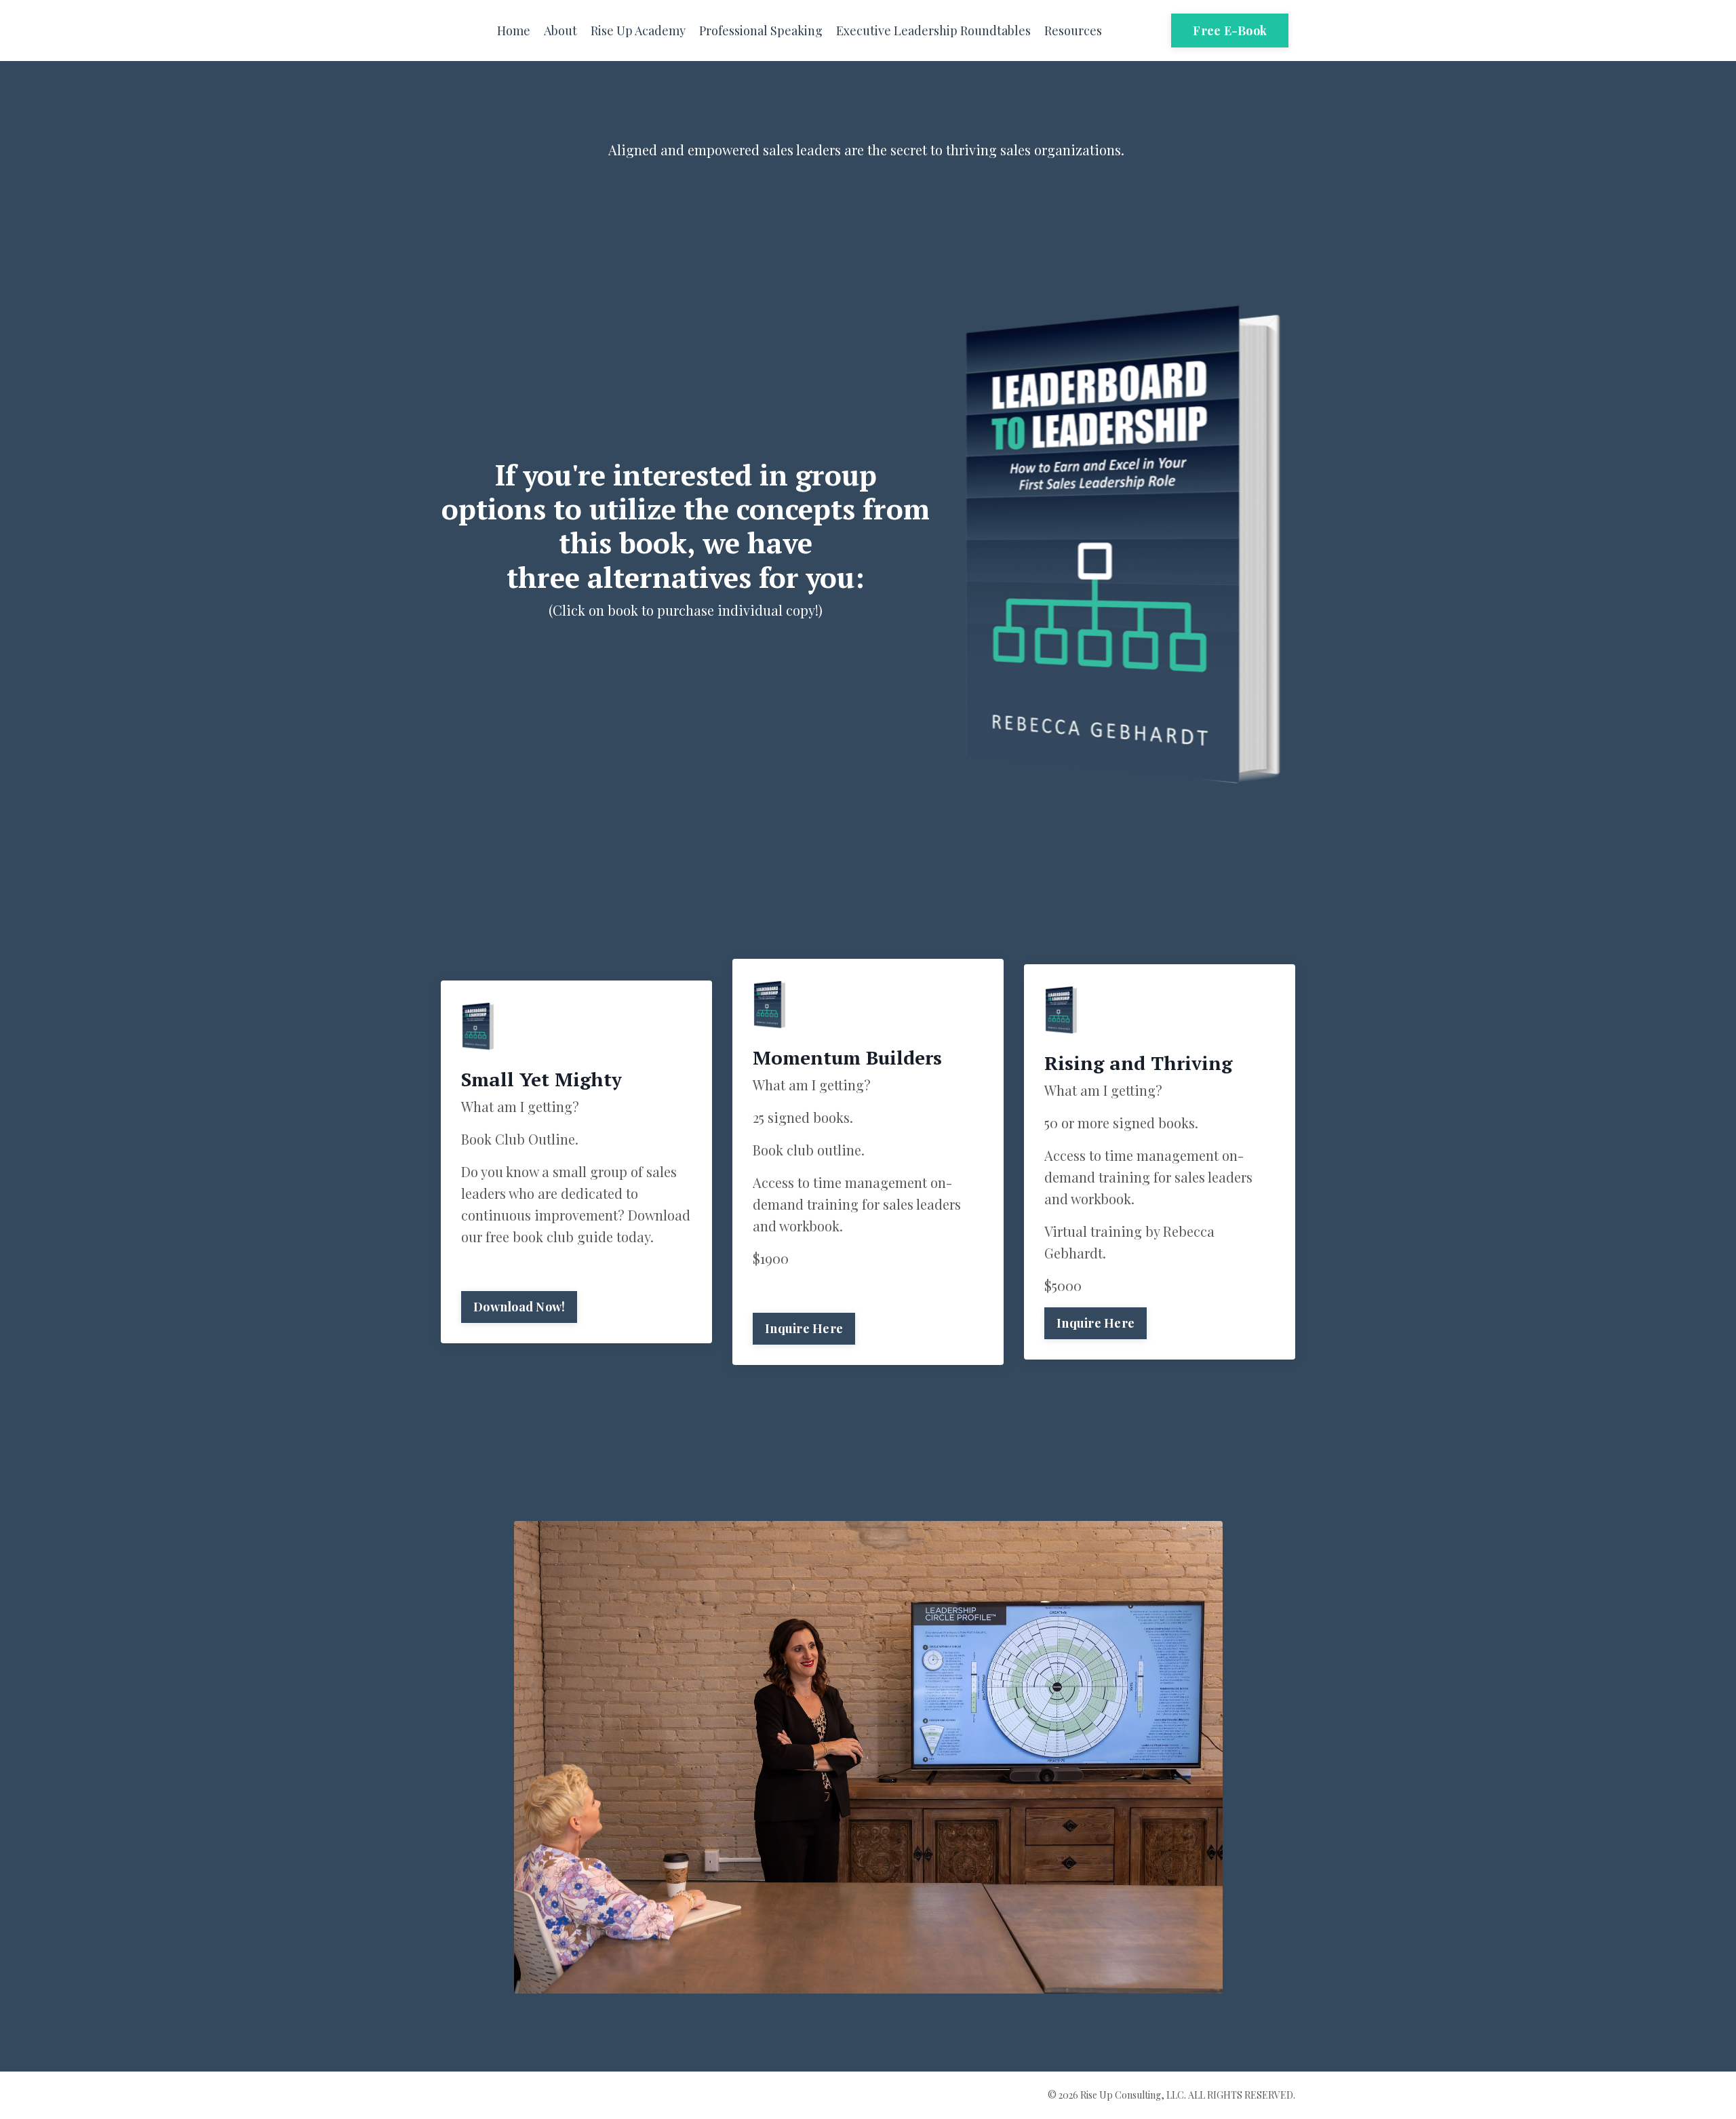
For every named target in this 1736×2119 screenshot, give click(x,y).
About (560, 31)
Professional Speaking (761, 31)
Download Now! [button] (519, 1307)
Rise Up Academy (638, 31)
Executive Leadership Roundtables (933, 31)
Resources (1073, 31)
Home (514, 31)
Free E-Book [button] (1230, 31)
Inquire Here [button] (804, 1328)
